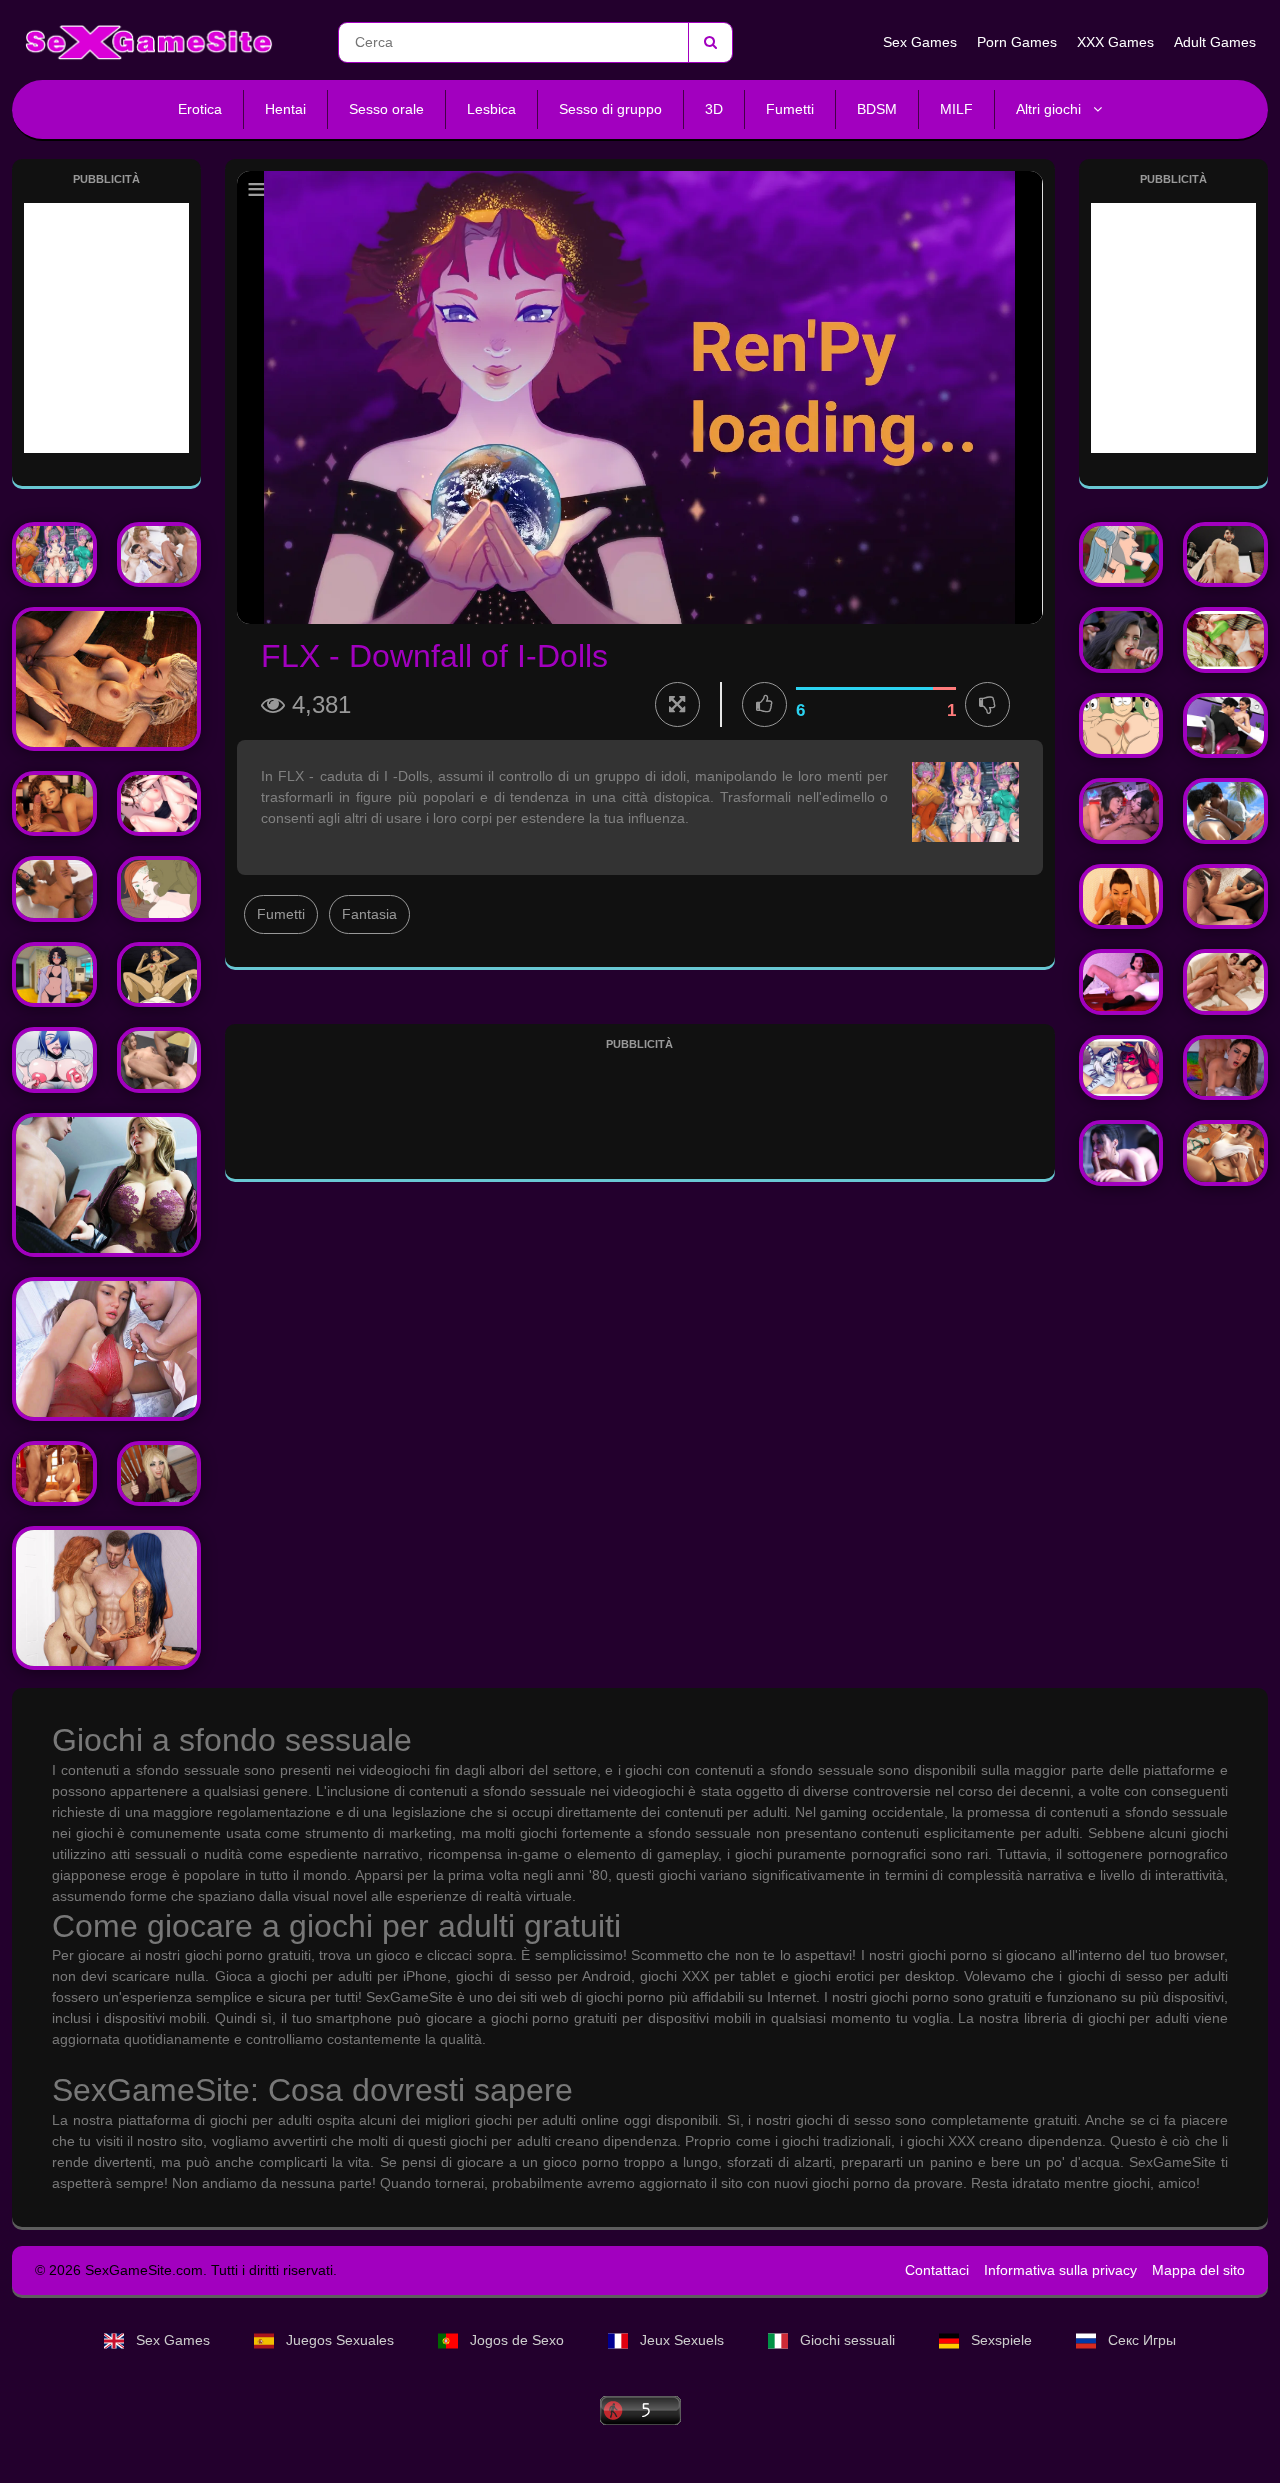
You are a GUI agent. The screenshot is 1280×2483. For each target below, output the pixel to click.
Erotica (200, 109)
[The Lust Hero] (1121, 811)
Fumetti (790, 109)
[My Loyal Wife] (159, 1060)
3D (714, 109)
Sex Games (920, 42)
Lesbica (491, 109)
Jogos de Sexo (517, 2340)
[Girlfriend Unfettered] (1225, 726)
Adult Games (1215, 42)
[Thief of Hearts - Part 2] (106, 1349)
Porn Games (1017, 42)
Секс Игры (1140, 2340)
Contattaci (937, 2270)
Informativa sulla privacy (1060, 2270)
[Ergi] (159, 555)
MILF (956, 109)
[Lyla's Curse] (1121, 555)
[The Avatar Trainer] (159, 975)
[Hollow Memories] (54, 1060)
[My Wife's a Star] (1225, 982)
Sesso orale (386, 109)
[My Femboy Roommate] (54, 975)
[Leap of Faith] (1225, 1068)
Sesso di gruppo (610, 109)
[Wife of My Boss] (159, 804)
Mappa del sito (1198, 2270)
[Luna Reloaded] (1121, 640)
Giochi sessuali (847, 2340)
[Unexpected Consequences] (54, 804)
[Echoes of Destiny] (106, 679)
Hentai (285, 109)
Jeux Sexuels (682, 2340)
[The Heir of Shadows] (159, 1474)
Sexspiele (1001, 2340)
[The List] (106, 1598)
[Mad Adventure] (106, 1185)
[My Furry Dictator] (1121, 1068)
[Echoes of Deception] (1121, 1153)
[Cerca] (710, 42)
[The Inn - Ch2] (1225, 640)
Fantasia (369, 914)
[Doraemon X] (1121, 726)
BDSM (877, 109)
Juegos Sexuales (340, 2340)
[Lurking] (1225, 555)
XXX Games (1115, 42)
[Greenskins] (159, 889)
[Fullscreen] (677, 704)
